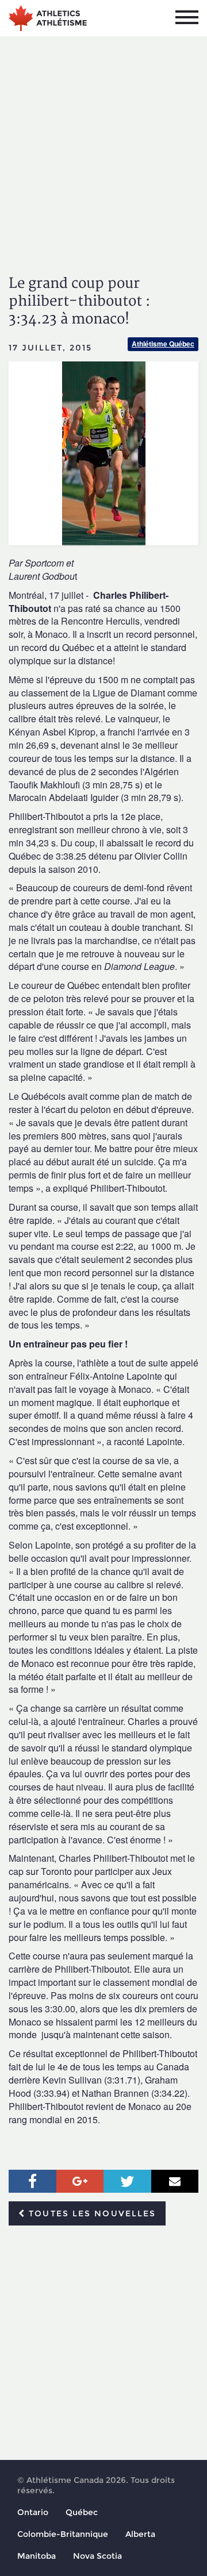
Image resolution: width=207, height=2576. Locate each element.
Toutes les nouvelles (91, 2213)
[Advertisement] (103, 145)
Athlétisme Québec (163, 344)
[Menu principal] (187, 17)
